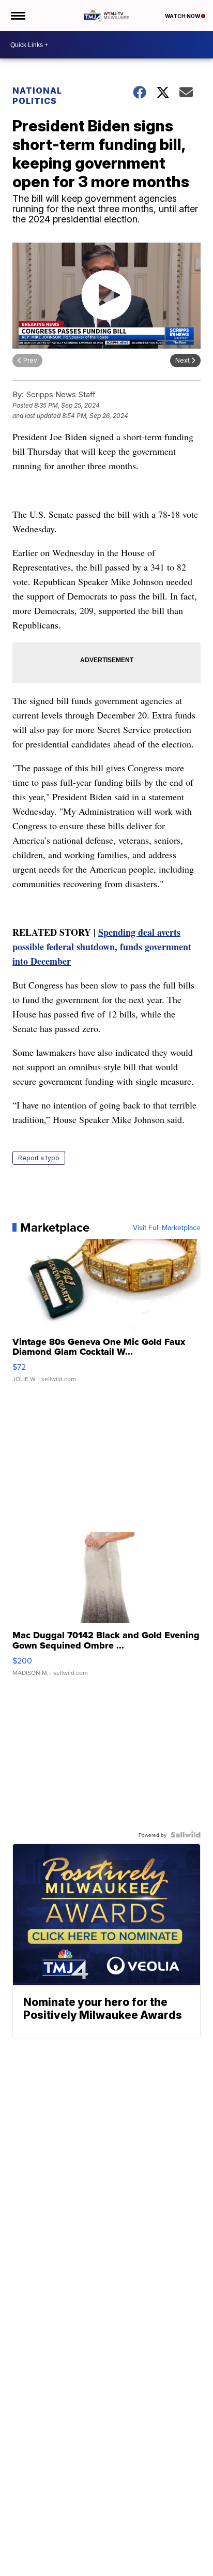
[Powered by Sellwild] (186, 1835)
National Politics (37, 96)
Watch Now (183, 16)
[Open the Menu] (17, 16)
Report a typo (39, 1158)
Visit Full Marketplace (167, 1227)
